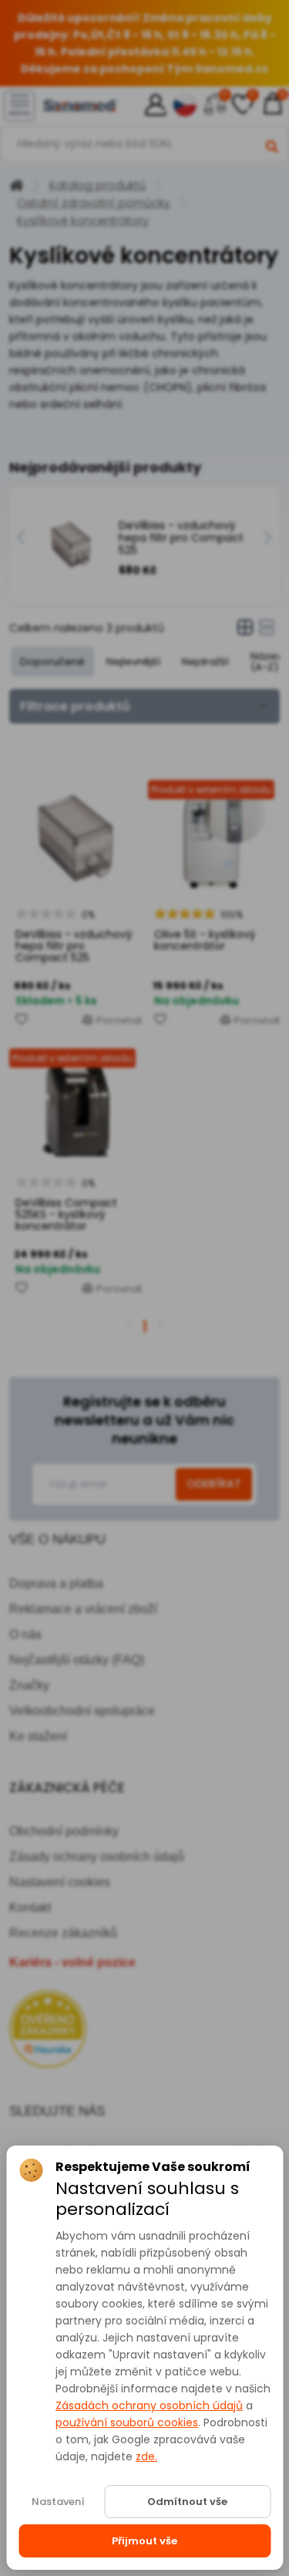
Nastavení (58, 2502)
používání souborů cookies (127, 2422)
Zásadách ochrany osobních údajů (149, 2406)
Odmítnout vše (187, 2502)
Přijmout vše (144, 2541)
